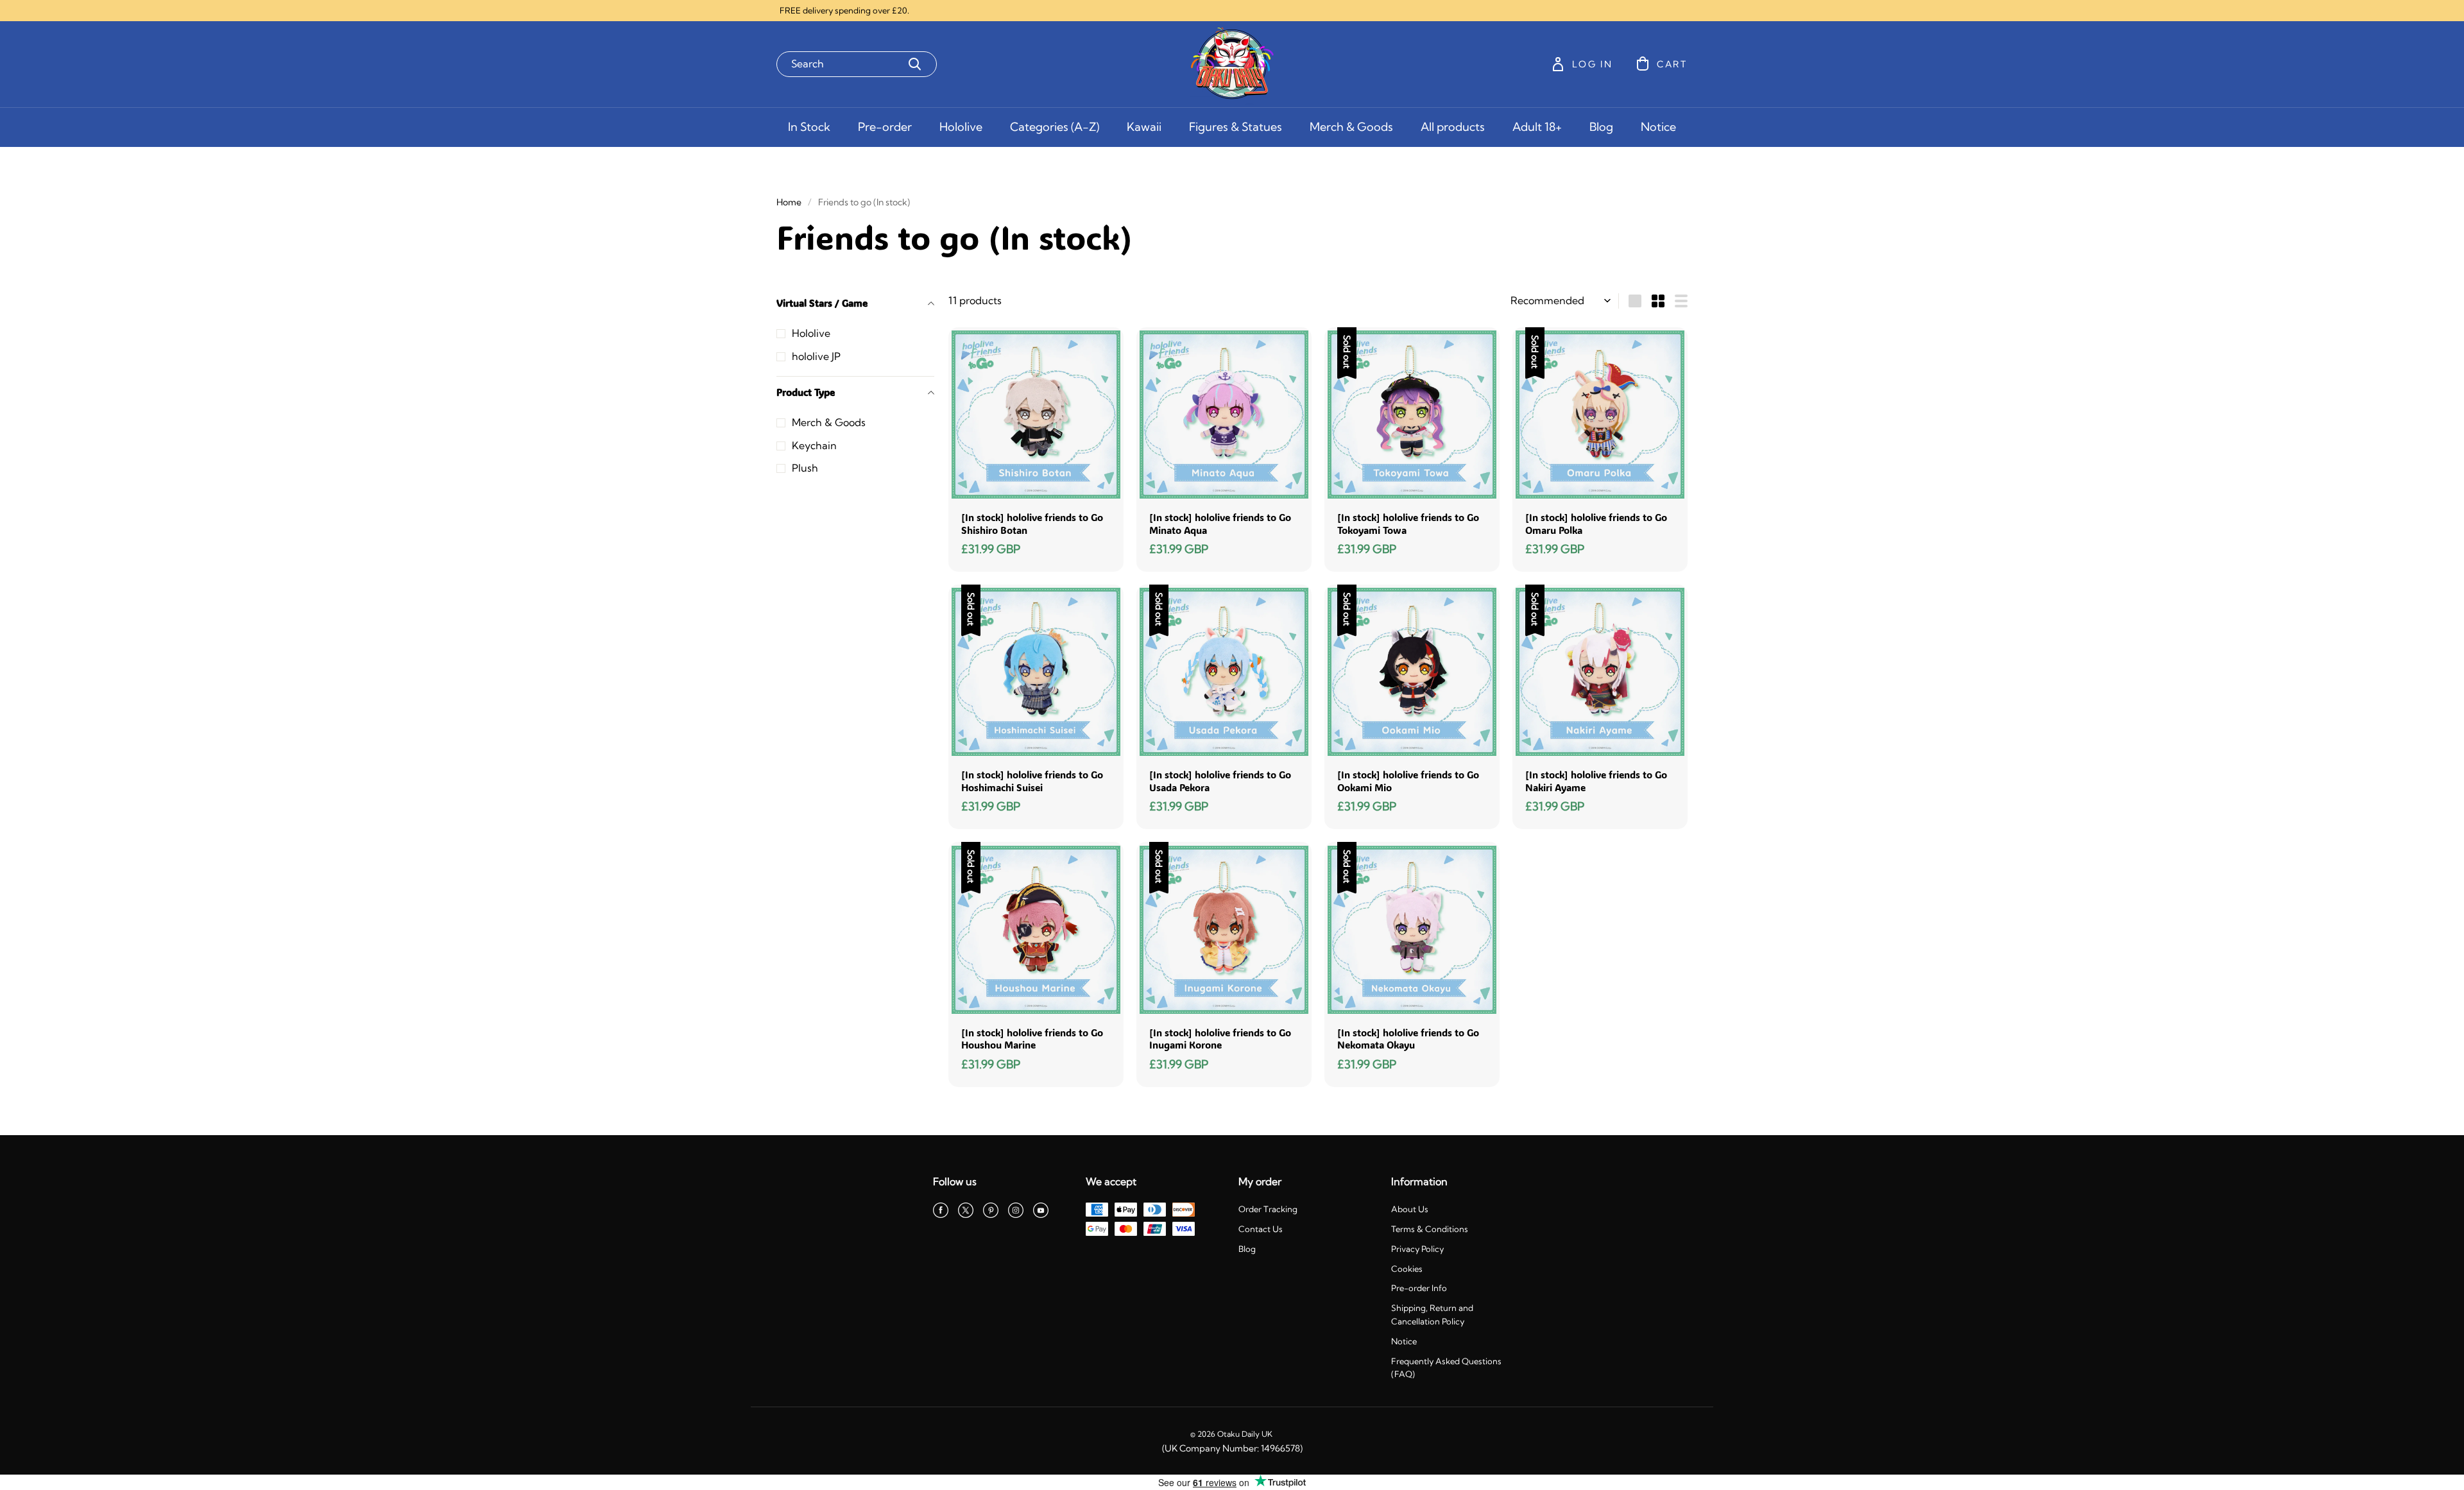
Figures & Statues (1236, 127)
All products (1453, 127)
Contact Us (1261, 1229)
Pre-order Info (1419, 1288)
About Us (1410, 1209)
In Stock (809, 127)
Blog (1601, 127)
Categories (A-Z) (1055, 127)
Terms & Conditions (1430, 1229)
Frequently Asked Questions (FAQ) (1446, 1368)
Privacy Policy (1417, 1249)
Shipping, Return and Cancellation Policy (1432, 1314)
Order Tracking (1268, 1209)
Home (789, 202)
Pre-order (885, 127)
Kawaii (1144, 127)
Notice (1658, 127)
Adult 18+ (1537, 127)
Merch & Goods (1351, 127)
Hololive (961, 127)
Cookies (1407, 1269)
